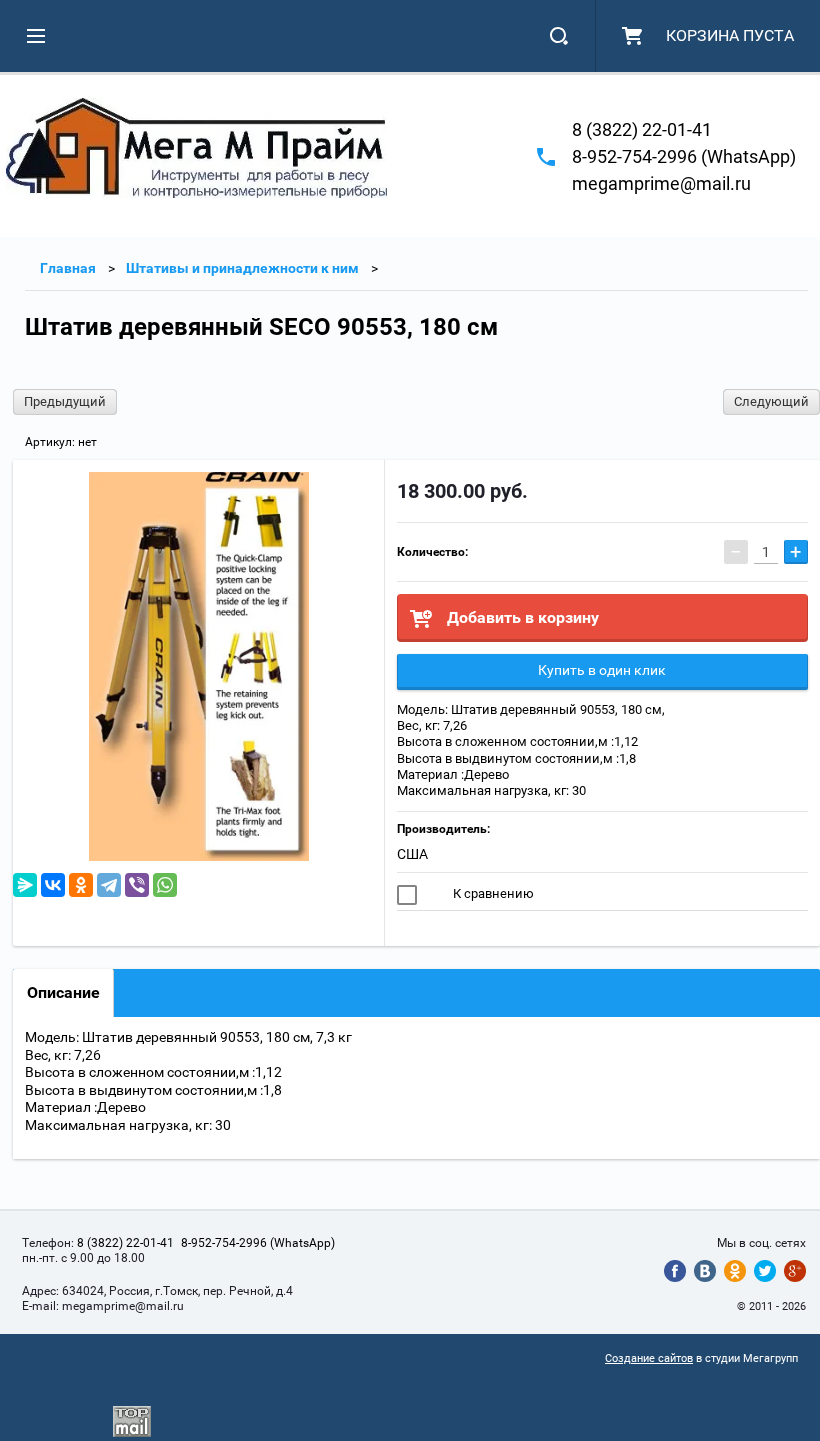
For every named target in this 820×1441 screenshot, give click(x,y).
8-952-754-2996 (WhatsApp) (684, 156)
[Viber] (137, 885)
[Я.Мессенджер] (25, 885)
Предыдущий (65, 401)
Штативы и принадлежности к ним (242, 268)
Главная (68, 268)
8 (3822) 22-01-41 (642, 129)
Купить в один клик (602, 670)
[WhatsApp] (165, 885)
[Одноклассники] (81, 885)
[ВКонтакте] (53, 885)
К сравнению (492, 893)
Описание (63, 992)
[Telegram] (109, 885)
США (412, 854)
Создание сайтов (649, 1358)
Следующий (771, 401)
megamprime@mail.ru (661, 183)
